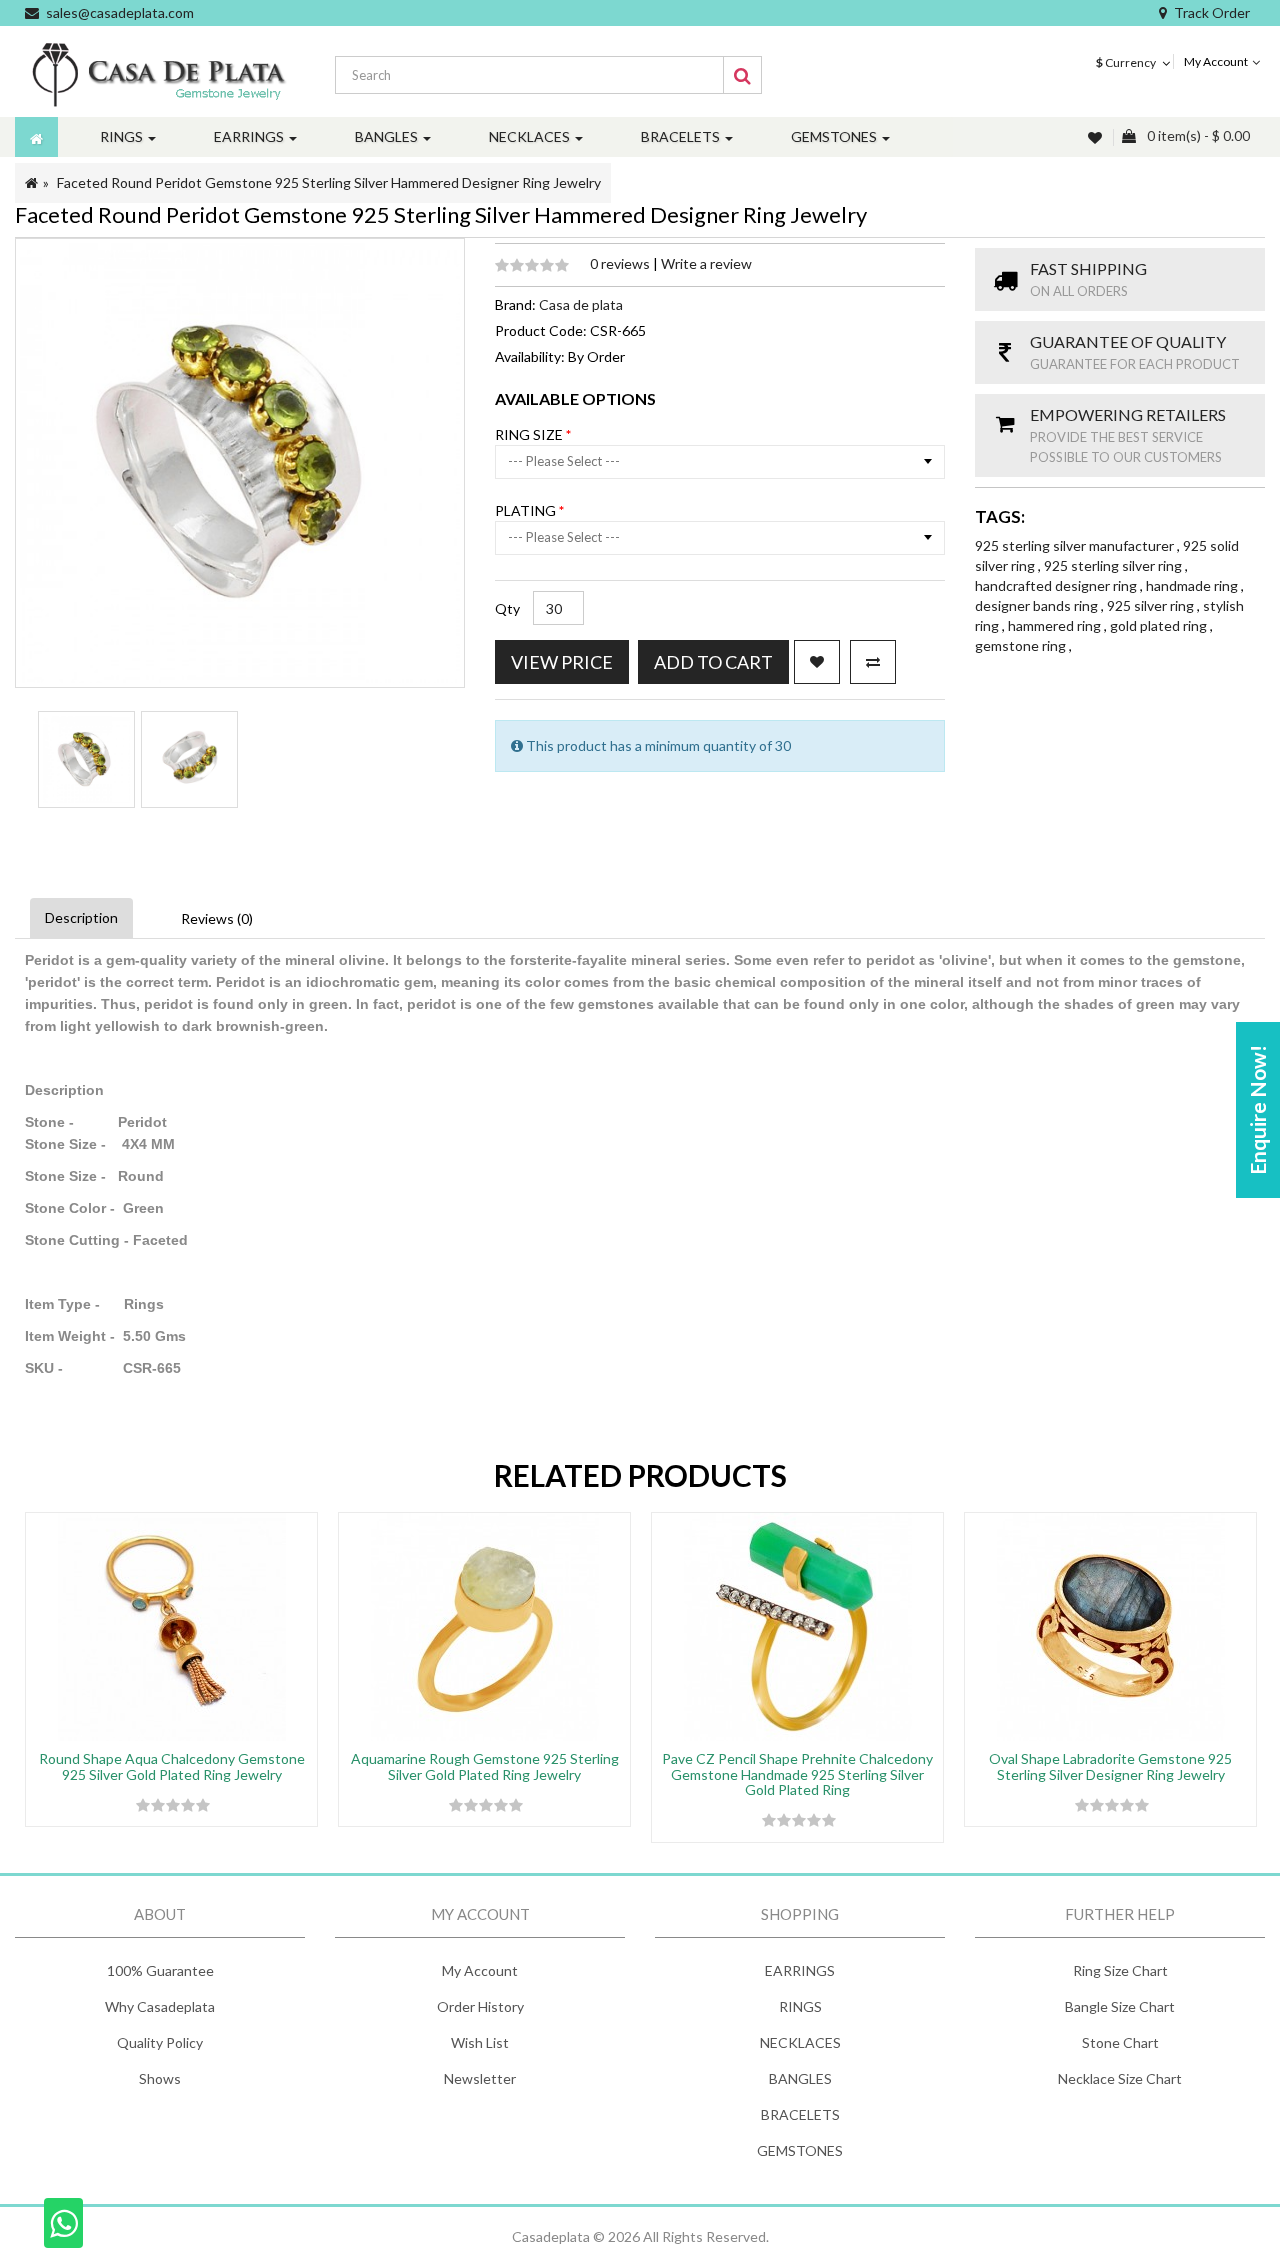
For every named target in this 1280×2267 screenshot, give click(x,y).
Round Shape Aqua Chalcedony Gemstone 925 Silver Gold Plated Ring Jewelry (172, 1766)
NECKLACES (800, 2042)
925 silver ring (1152, 605)
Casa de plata (581, 304)
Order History (480, 2006)
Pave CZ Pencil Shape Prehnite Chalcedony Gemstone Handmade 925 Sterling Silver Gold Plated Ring (797, 1774)
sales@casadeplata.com (120, 12)
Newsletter (480, 2078)
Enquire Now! (1257, 1110)
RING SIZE (530, 434)
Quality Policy (160, 2042)
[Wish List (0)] (1097, 137)
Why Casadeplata (160, 2006)
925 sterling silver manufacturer (1076, 545)
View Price (562, 662)
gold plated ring (1160, 625)
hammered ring (1056, 625)
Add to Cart (713, 662)
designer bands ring (1038, 605)
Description (81, 917)
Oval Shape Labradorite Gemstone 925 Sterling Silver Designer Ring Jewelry (1110, 1766)
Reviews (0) (217, 918)
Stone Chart (1120, 2042)
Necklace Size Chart (1120, 2078)
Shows (160, 2078)
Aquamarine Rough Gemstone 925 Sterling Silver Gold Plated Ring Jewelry (485, 1766)
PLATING (527, 510)
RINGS (800, 2006)
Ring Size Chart (1120, 1970)
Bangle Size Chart (1120, 2006)
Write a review (706, 263)
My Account (480, 1970)
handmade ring (1193, 585)
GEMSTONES (800, 2150)
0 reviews (621, 263)
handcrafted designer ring (1057, 585)
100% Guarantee (160, 1970)
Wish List (480, 2042)
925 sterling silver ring (1114, 565)
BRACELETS (800, 2114)
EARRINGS (800, 1970)
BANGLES (800, 2078)
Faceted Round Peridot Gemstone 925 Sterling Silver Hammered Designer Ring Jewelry (329, 182)
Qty (507, 608)
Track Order (1212, 12)
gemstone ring (1022, 645)
